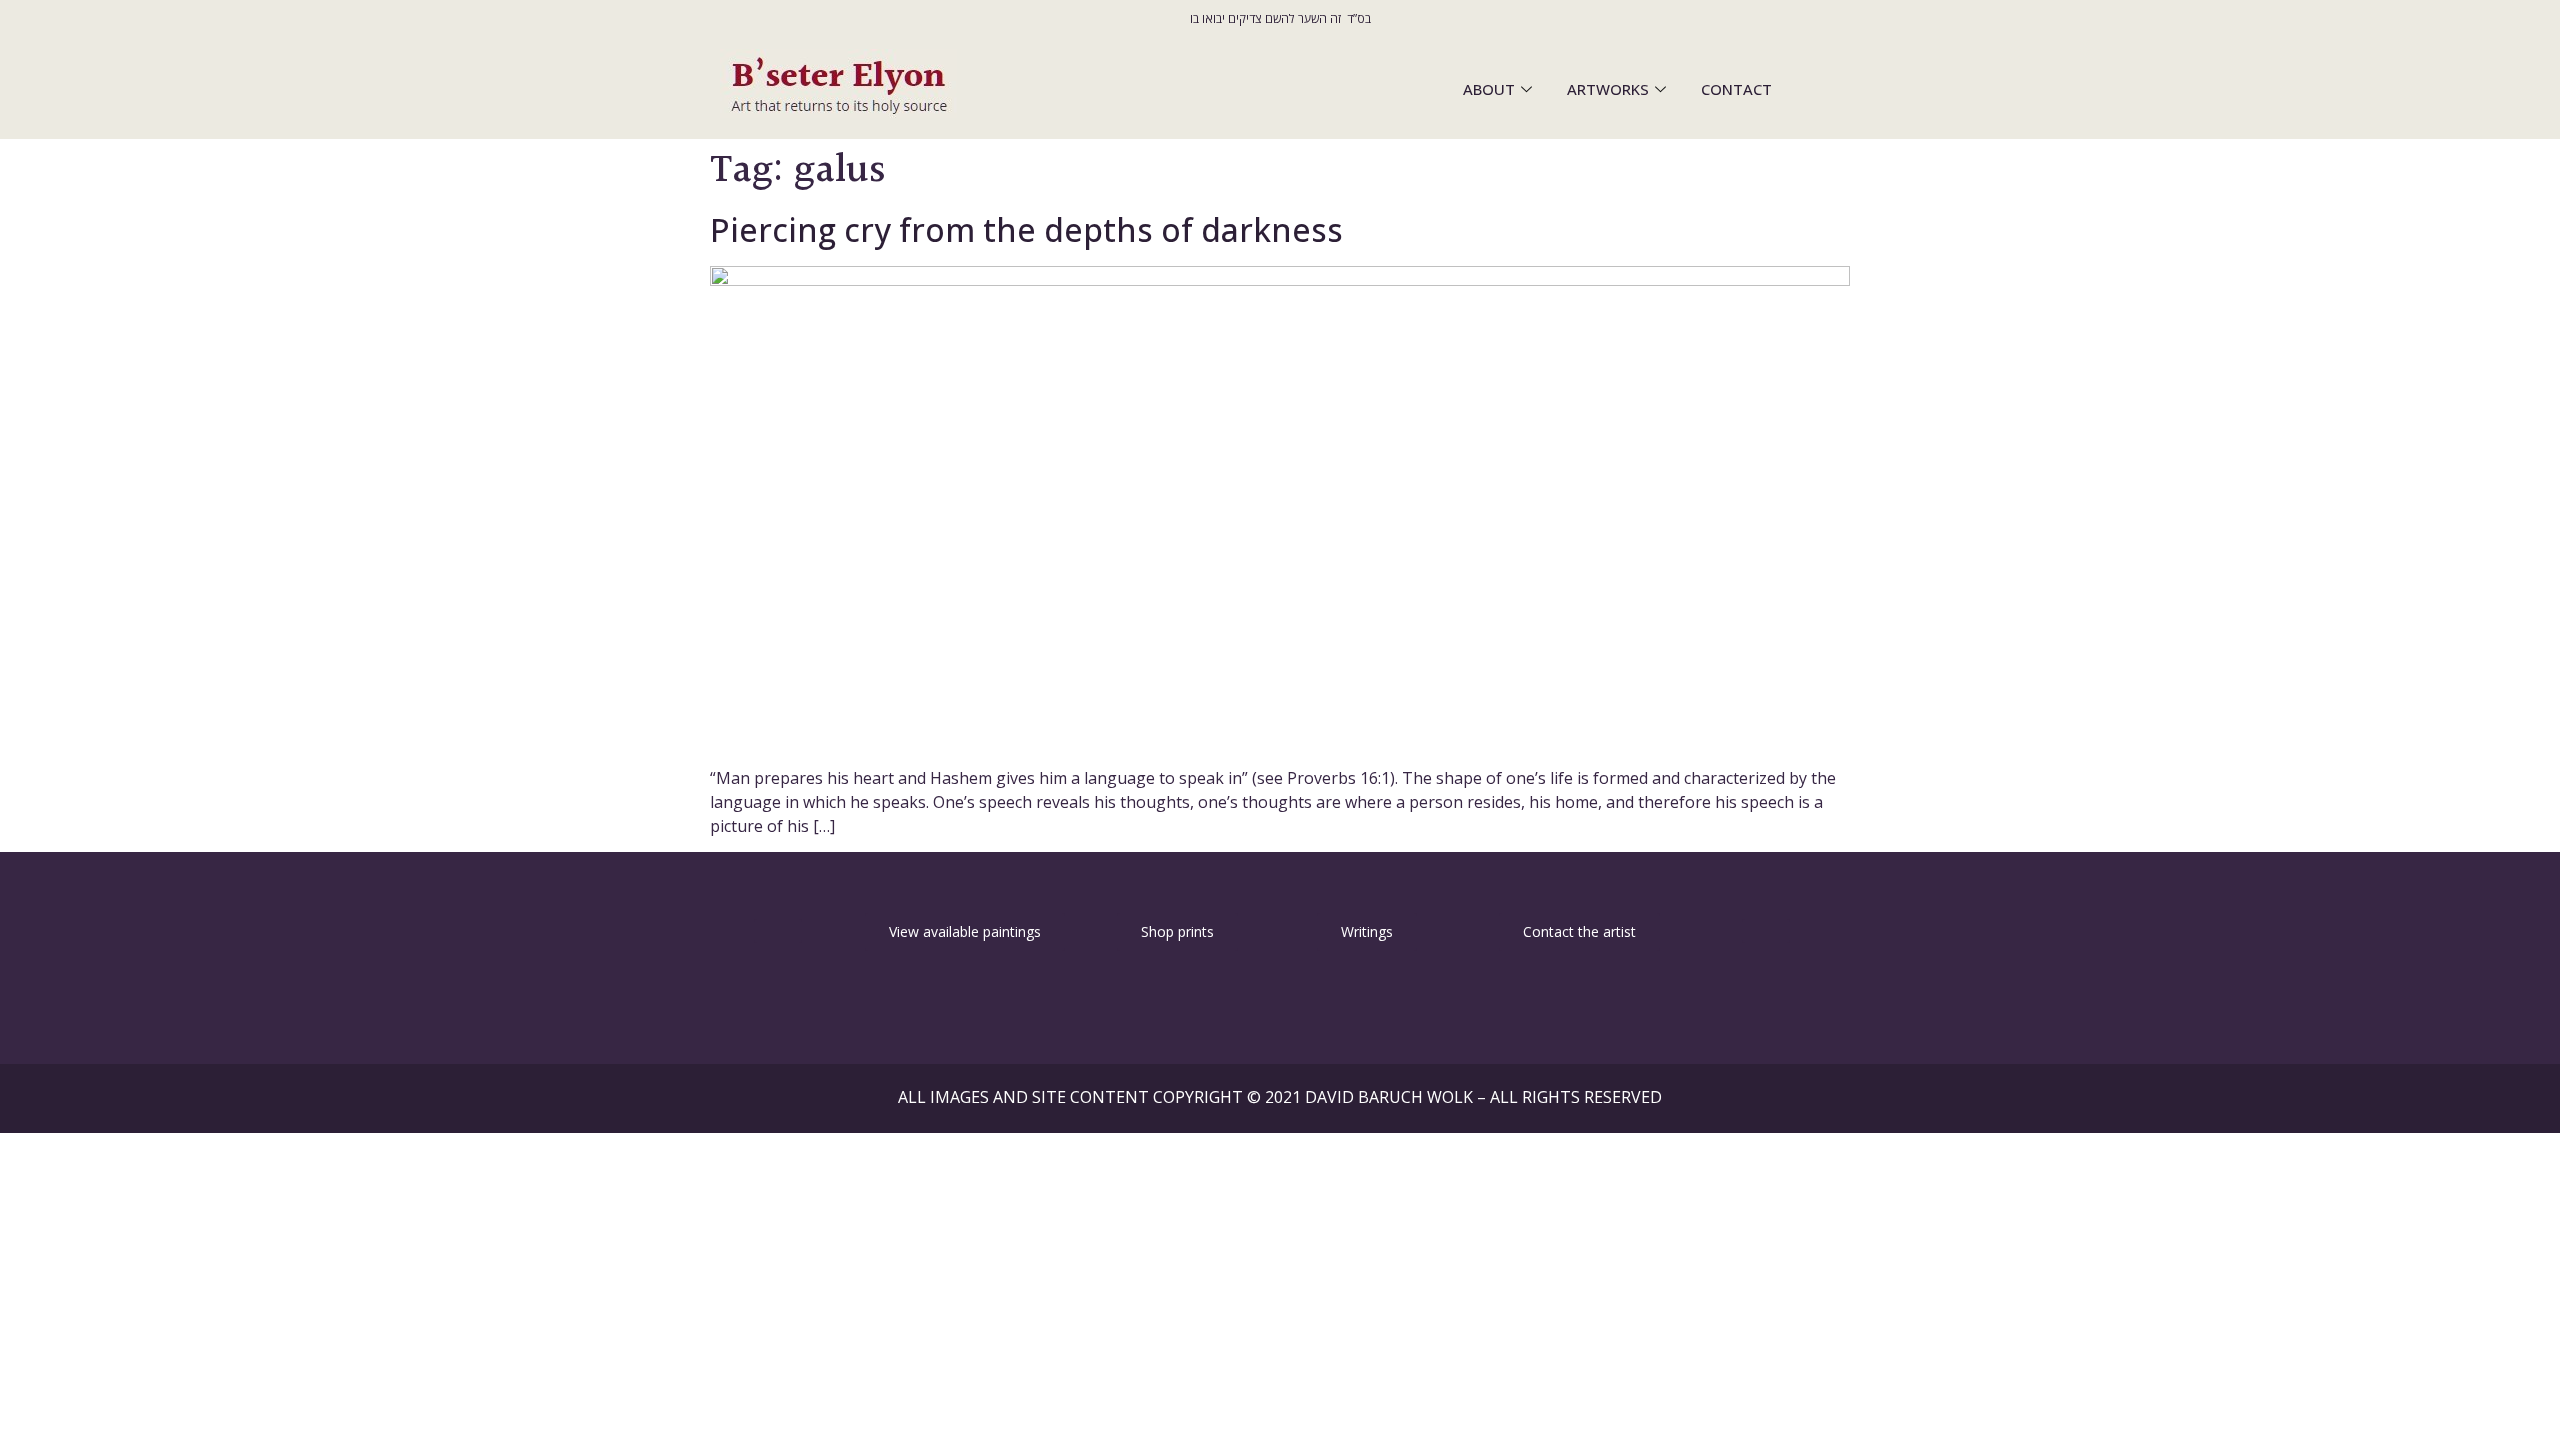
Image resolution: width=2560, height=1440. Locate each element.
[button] (778, 931)
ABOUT (1489, 89)
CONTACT (1736, 89)
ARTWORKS (1608, 89)
